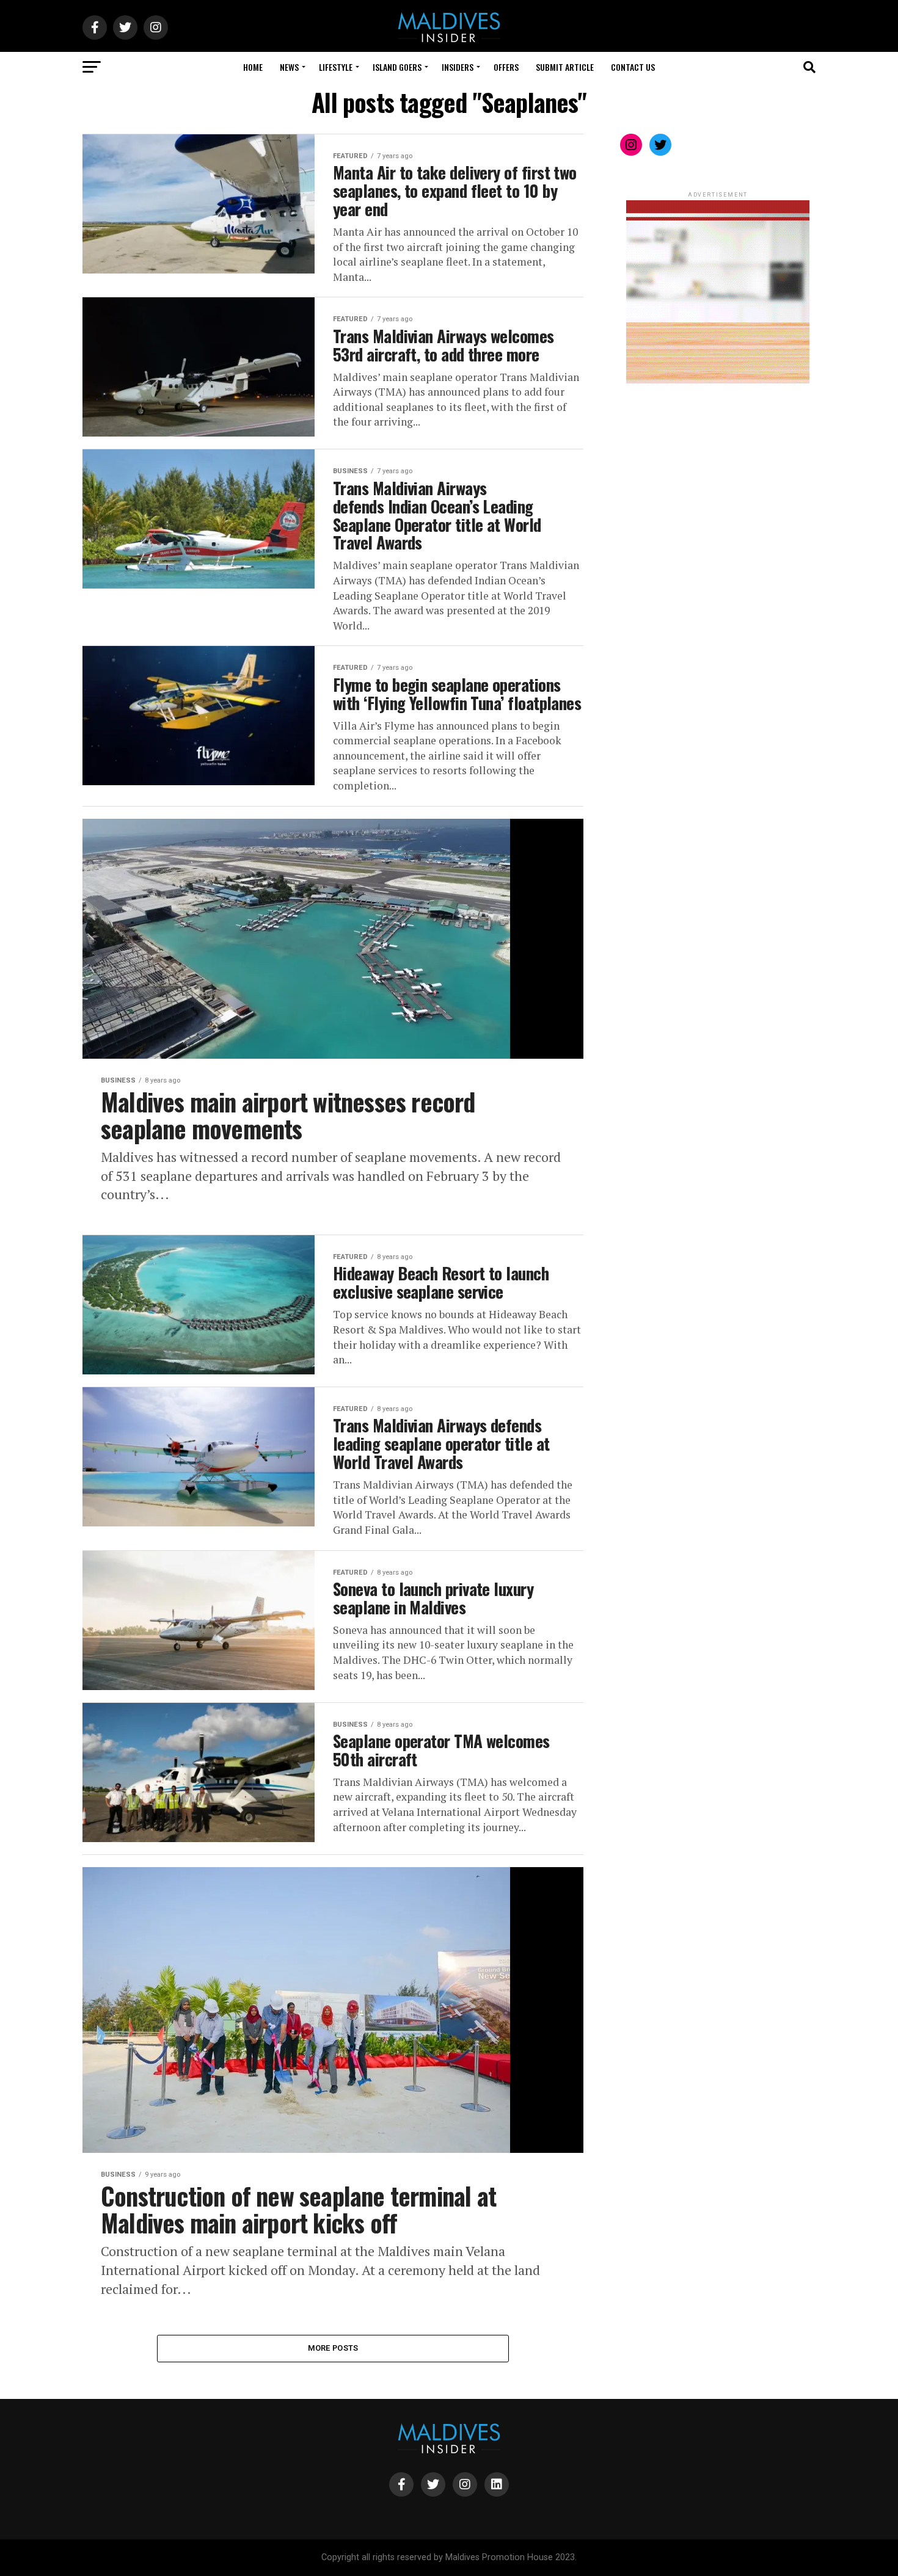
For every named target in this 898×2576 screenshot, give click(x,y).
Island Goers (397, 67)
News (289, 67)
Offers (506, 67)
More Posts (333, 2348)
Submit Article (565, 67)
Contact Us (633, 67)
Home (253, 67)
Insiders (458, 67)
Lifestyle (336, 67)
